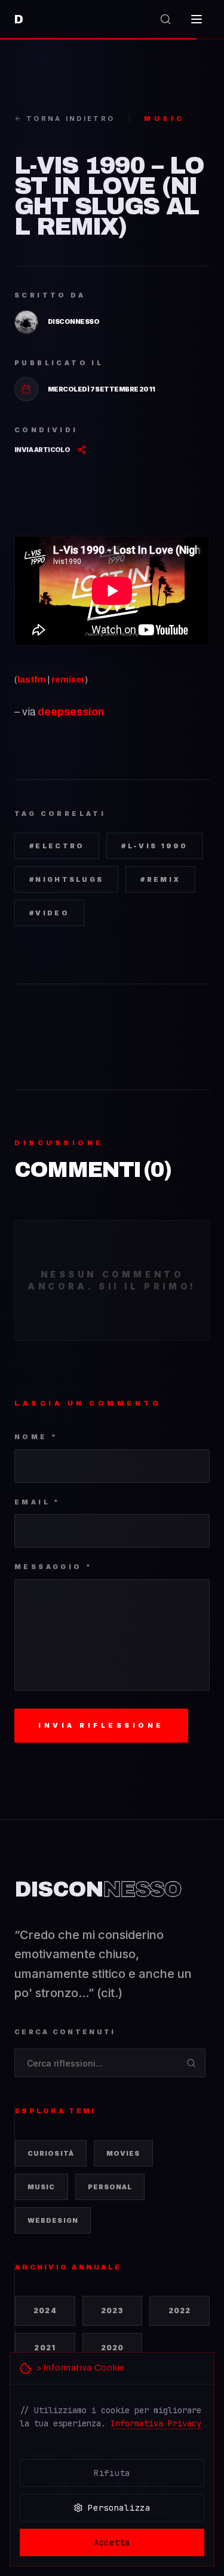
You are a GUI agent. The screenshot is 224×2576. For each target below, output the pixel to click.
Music (42, 2187)
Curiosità (51, 2153)
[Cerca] (191, 2063)
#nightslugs (66, 879)
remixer (68, 679)
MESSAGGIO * (53, 1567)
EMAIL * (38, 1502)
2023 (113, 2310)
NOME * (36, 1437)
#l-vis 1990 (154, 846)
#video (49, 913)
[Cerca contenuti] (165, 19)
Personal (110, 2187)
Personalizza (119, 2508)
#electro (57, 846)
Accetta (112, 2542)
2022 (180, 2310)
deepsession (71, 712)
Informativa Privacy (156, 2423)
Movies (123, 2153)
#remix (160, 879)
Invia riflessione (101, 1725)
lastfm (32, 679)
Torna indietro (70, 119)
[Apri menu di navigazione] (197, 19)
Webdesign (53, 2220)
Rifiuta (112, 2473)
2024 (45, 2310)
